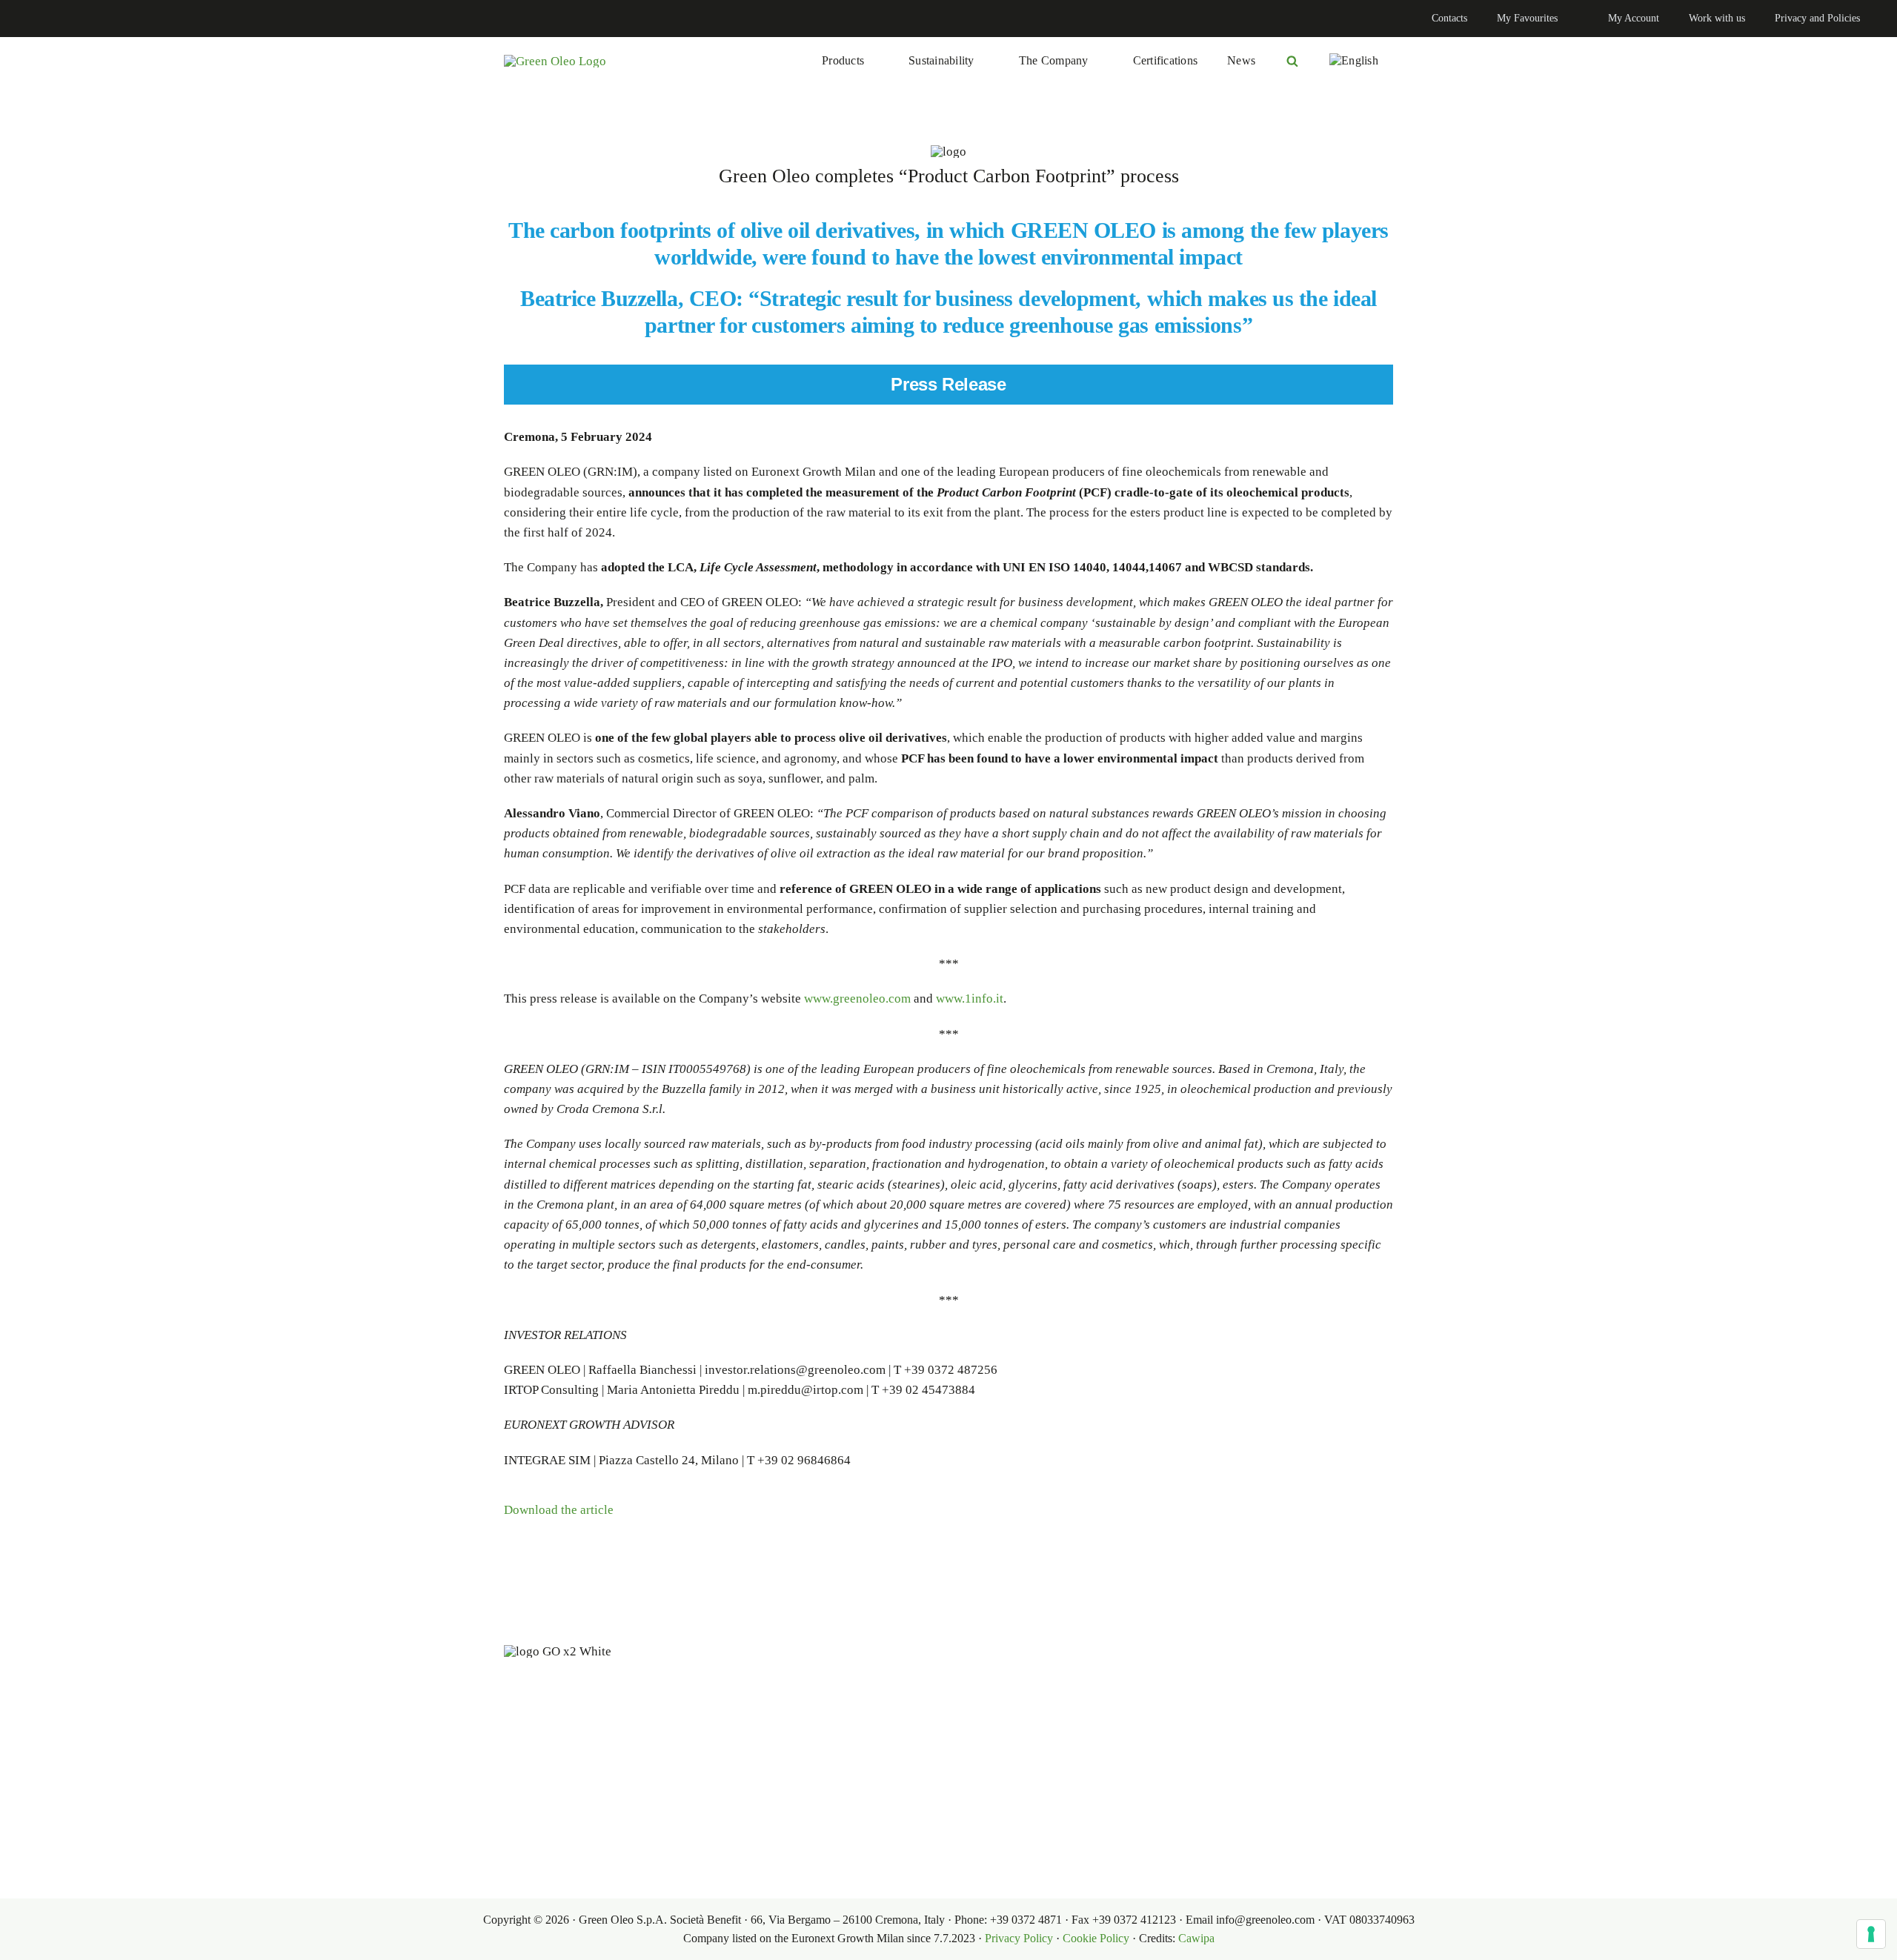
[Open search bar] (1292, 61)
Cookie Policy (1096, 1938)
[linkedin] (27, 19)
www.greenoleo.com (857, 999)
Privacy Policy (1019, 1938)
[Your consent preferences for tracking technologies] (1871, 1934)
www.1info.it (970, 999)
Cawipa (1196, 1938)
